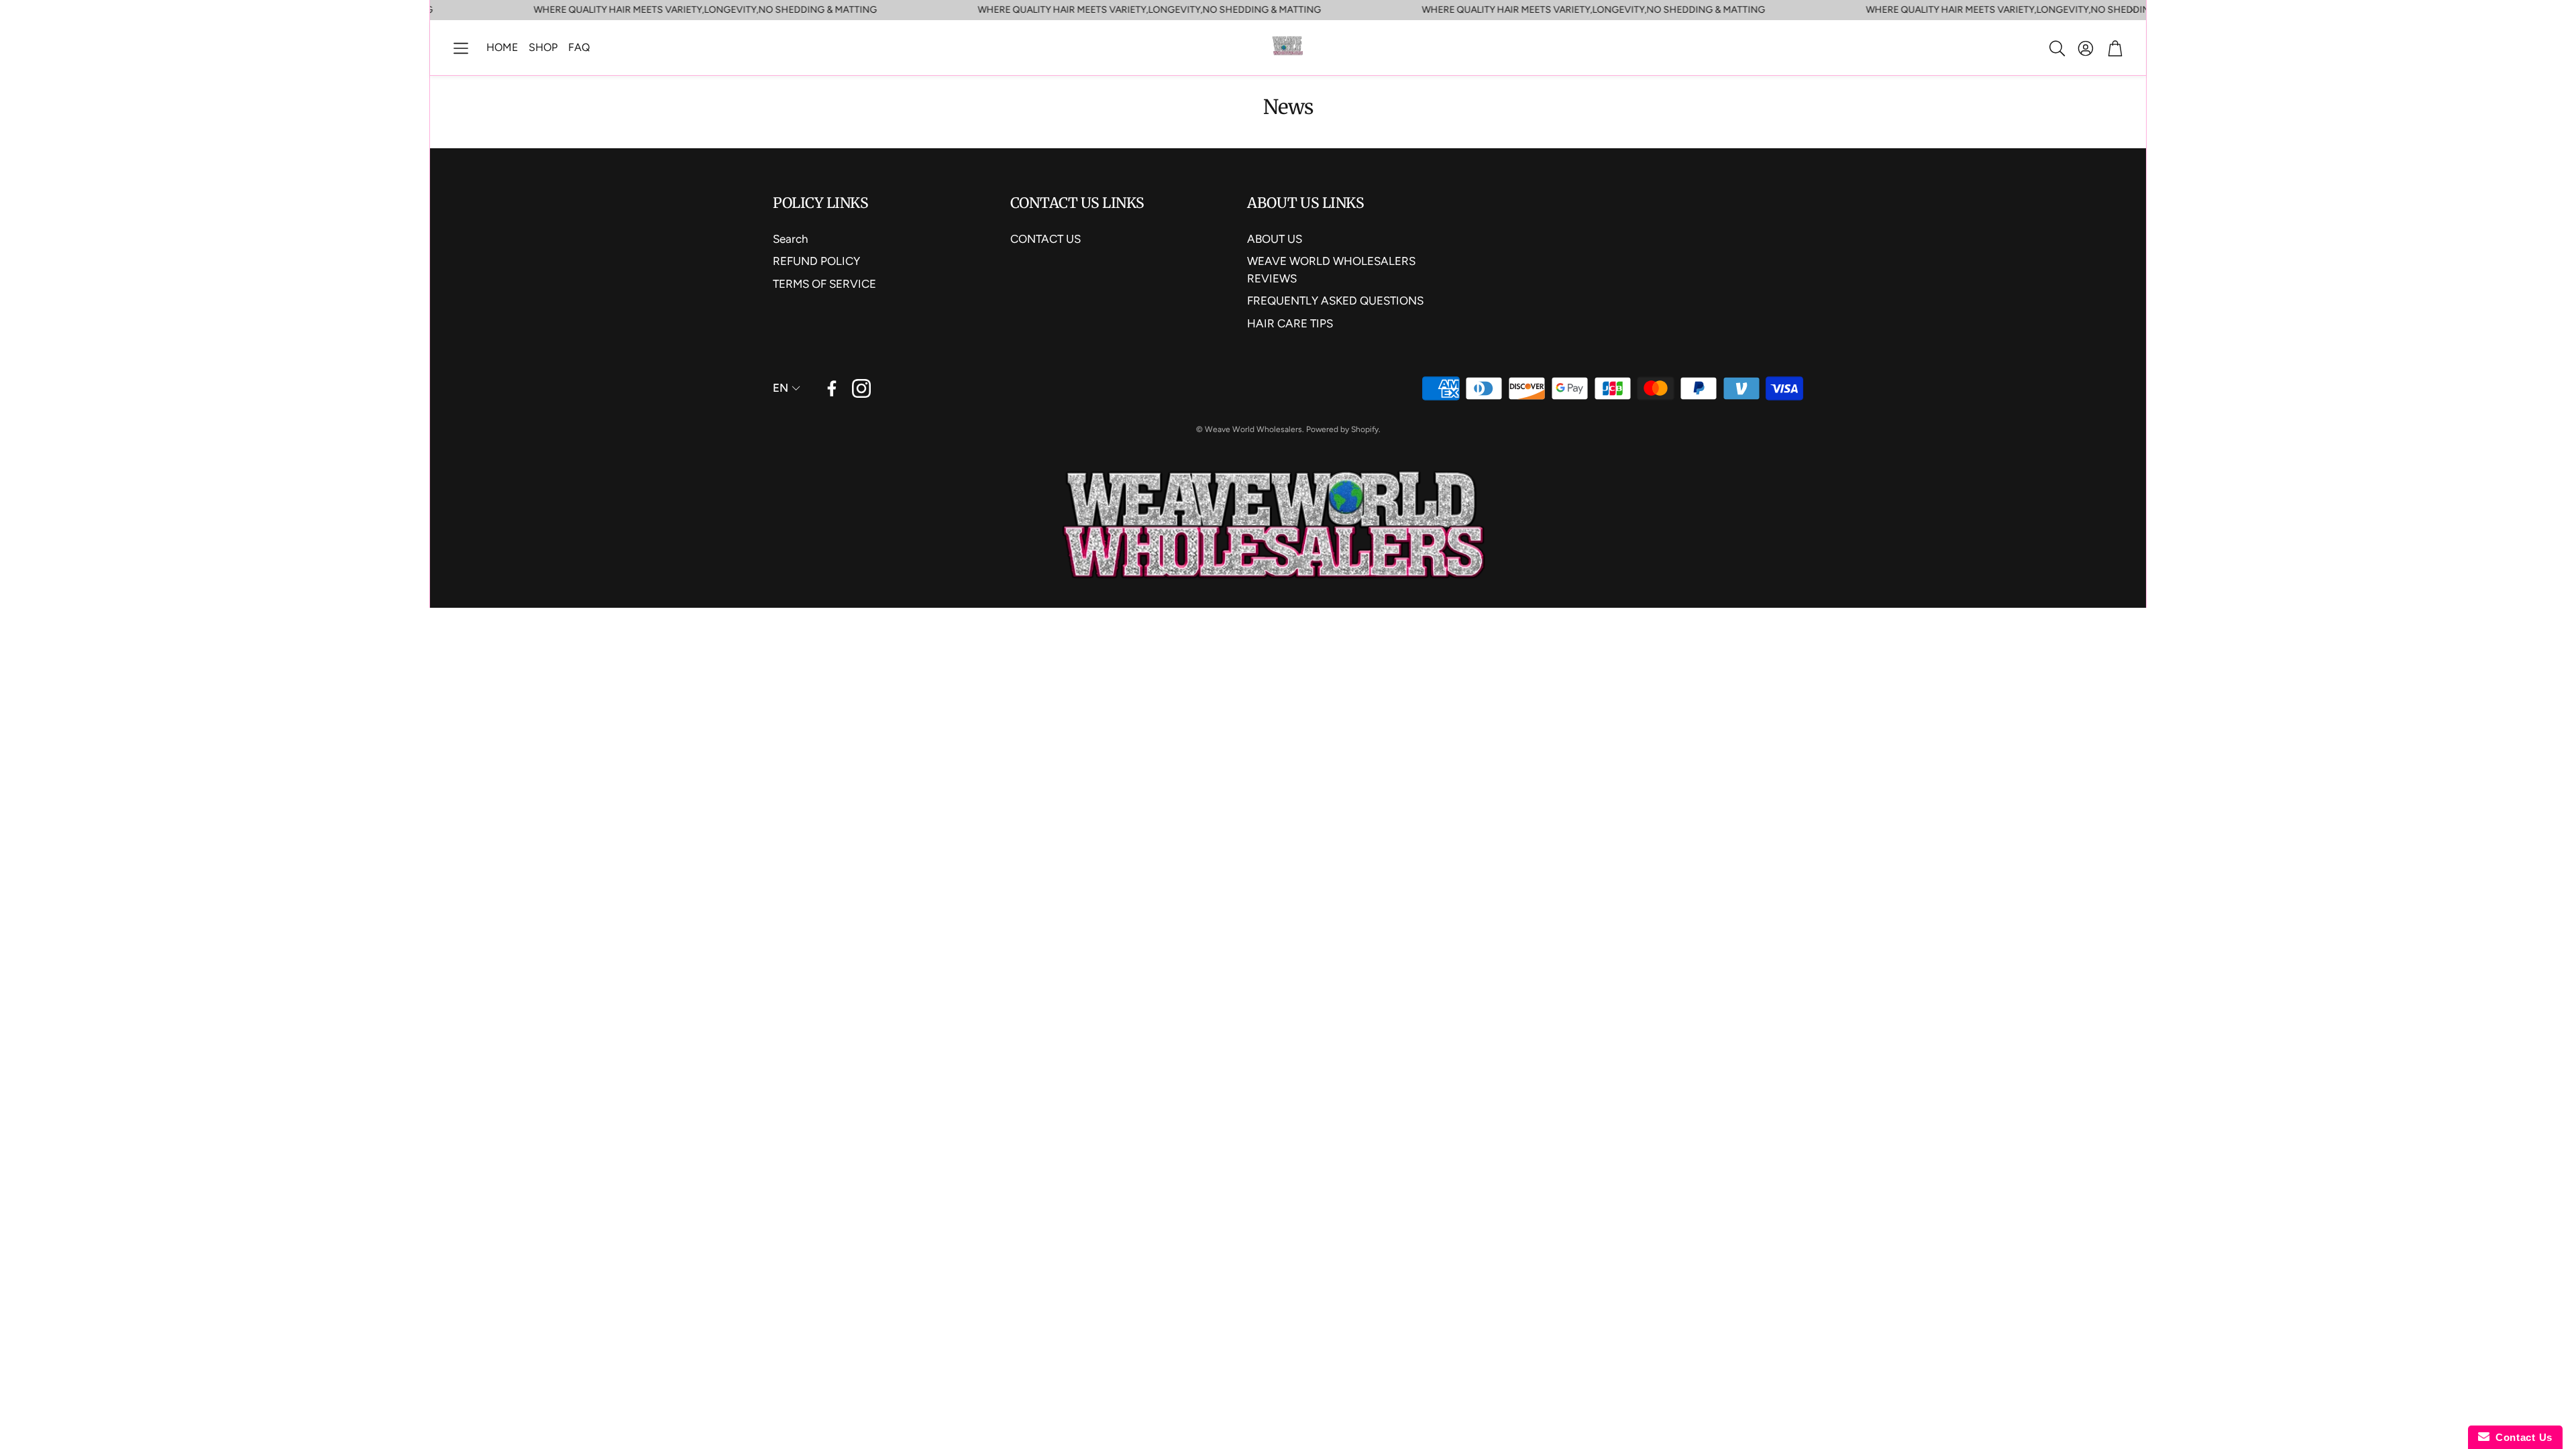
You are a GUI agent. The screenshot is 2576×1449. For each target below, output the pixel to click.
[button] (461, 48)
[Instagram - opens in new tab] (861, 388)
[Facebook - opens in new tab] (832, 388)
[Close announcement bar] (2133, 10)
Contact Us (2521, 1437)
